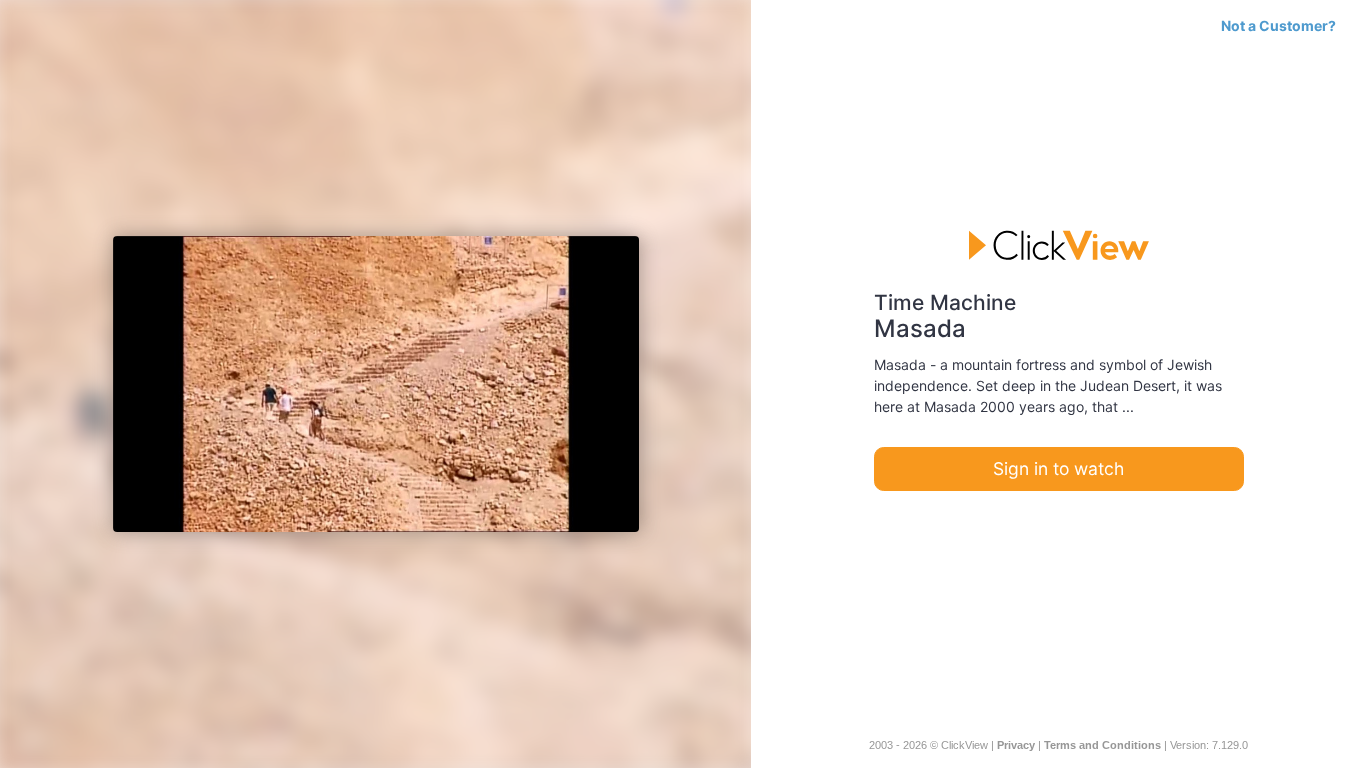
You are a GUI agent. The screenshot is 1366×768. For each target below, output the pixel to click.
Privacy (1016, 745)
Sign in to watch (1058, 468)
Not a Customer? (1278, 25)
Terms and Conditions (1102, 745)
